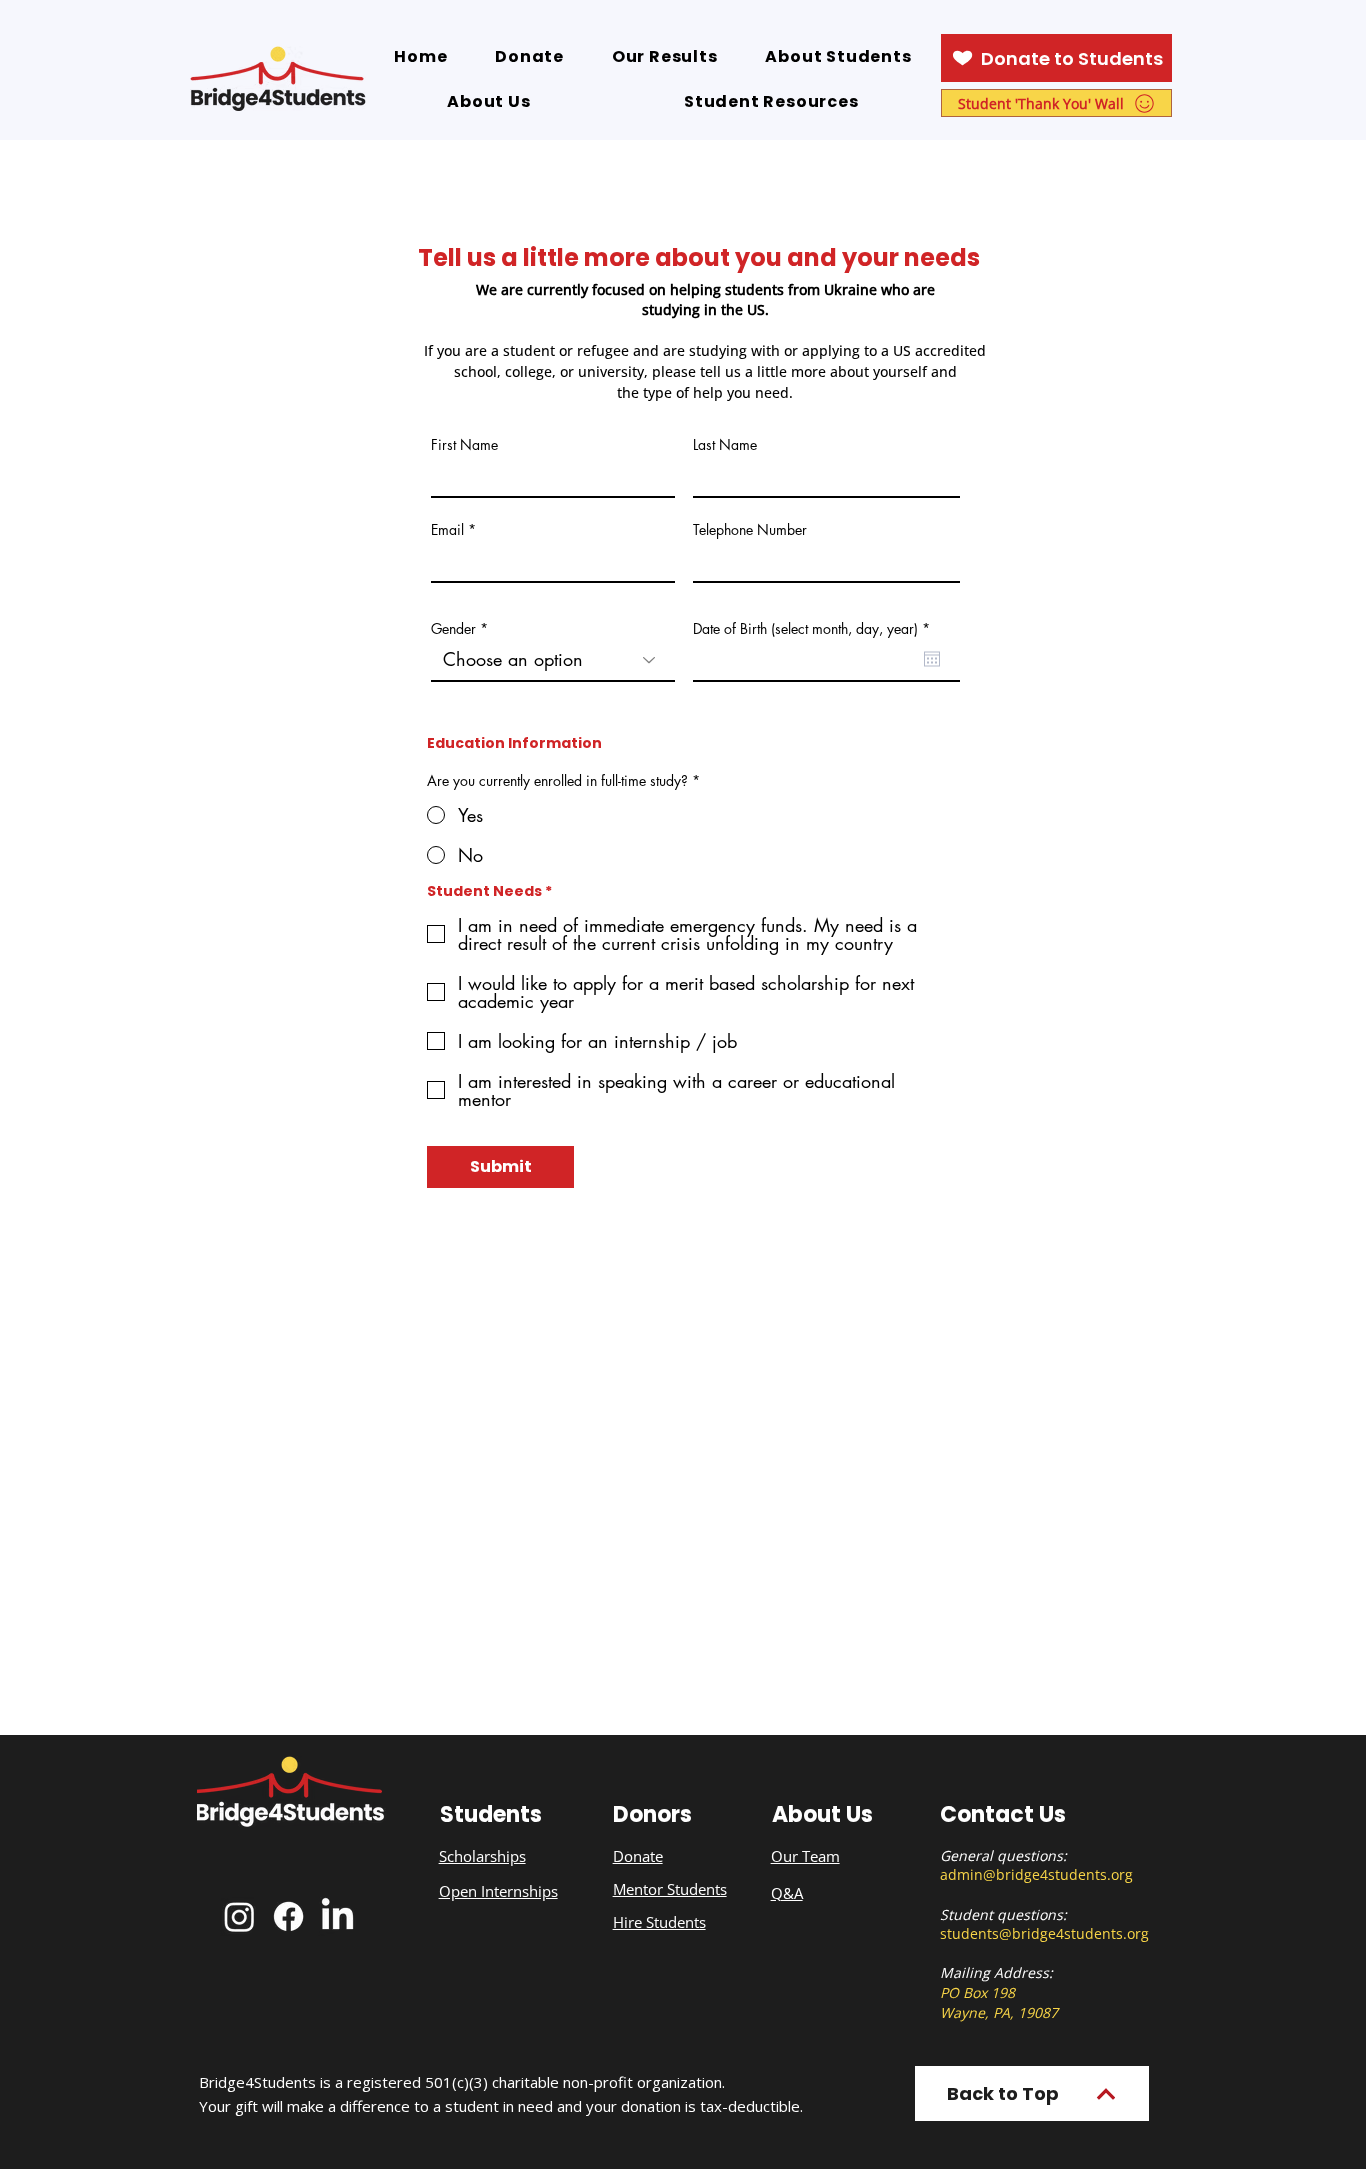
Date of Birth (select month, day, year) (815, 629)
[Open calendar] (932, 659)
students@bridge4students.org (1044, 1933)
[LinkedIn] (337, 1916)
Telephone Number (750, 530)
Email (447, 530)
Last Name (725, 445)
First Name (464, 445)
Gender (453, 629)
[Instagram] (239, 1916)
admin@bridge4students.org (1036, 1874)
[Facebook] (288, 1916)
